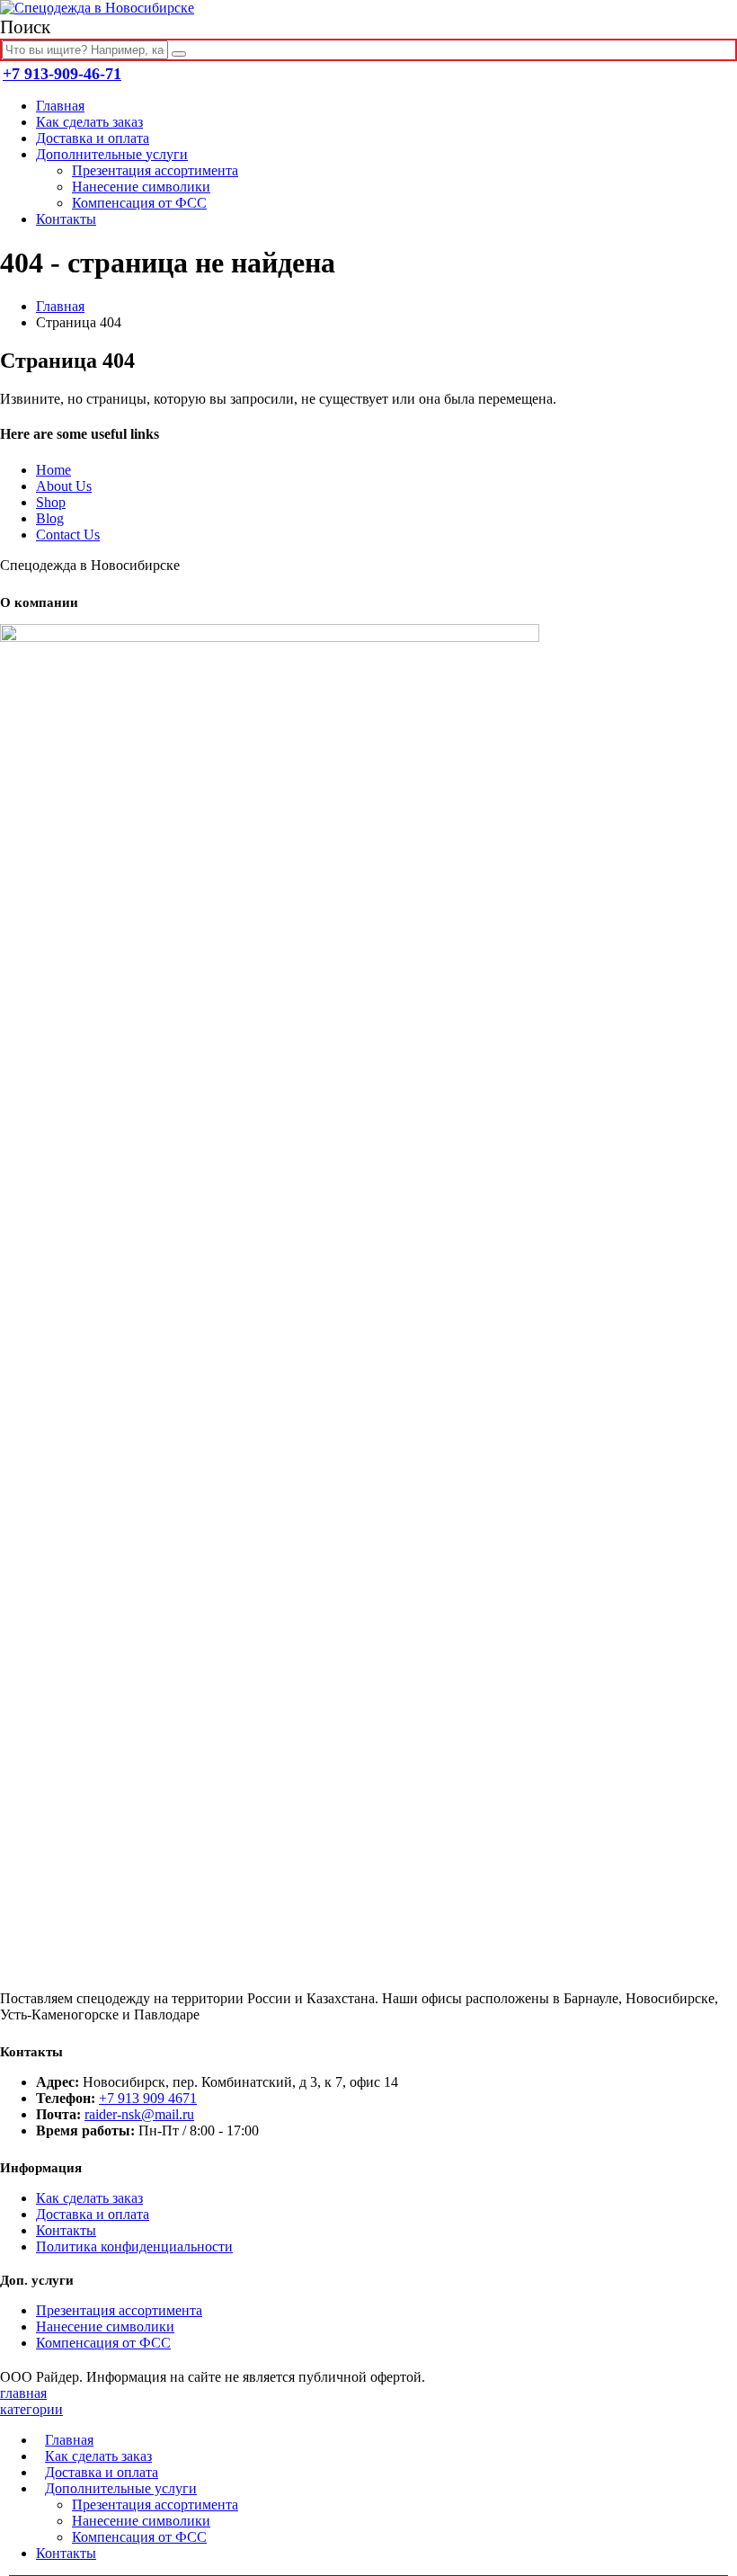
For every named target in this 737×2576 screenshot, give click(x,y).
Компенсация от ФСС (139, 203)
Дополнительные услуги (112, 154)
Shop (51, 502)
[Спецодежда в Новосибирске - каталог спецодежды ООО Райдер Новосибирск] (97, 8)
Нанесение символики (141, 187)
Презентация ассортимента (155, 170)
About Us (64, 486)
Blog (50, 518)
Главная (60, 106)
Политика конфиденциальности (134, 2246)
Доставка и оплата (93, 138)
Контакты (66, 219)
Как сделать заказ (89, 122)
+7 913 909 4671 (148, 2098)
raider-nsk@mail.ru (139, 2114)
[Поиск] (179, 54)
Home (53, 470)
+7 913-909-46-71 (62, 74)
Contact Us (68, 535)
